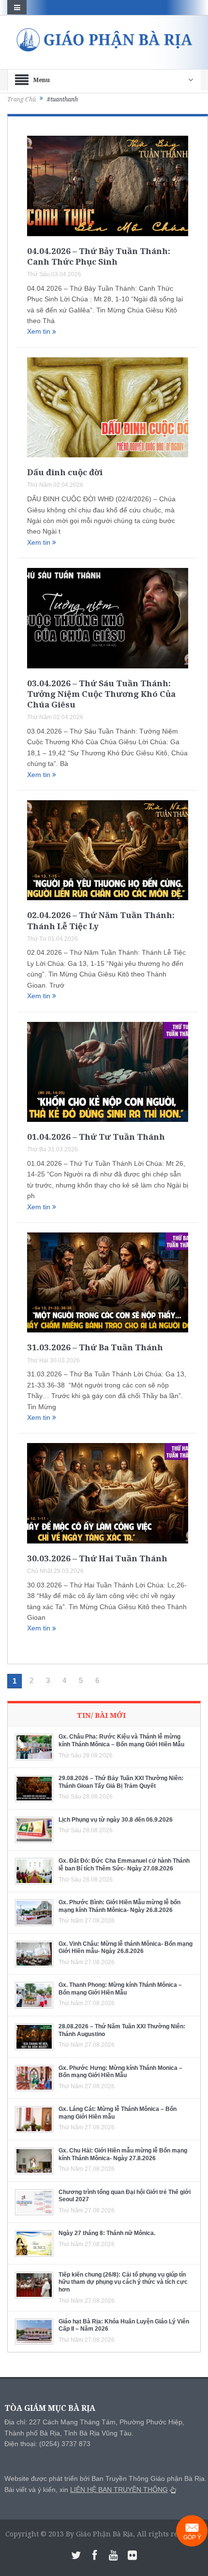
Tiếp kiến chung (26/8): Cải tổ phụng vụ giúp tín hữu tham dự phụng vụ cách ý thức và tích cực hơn (123, 2282)
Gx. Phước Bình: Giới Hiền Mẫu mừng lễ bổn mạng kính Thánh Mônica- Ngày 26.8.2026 (119, 1906)
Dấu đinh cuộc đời (65, 472)
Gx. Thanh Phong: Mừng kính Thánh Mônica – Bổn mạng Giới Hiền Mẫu (120, 1989)
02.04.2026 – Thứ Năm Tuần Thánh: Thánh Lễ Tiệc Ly (101, 920)
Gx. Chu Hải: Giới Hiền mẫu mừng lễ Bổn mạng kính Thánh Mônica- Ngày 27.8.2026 (123, 2154)
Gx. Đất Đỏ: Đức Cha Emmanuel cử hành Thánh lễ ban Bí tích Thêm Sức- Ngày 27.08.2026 (124, 1865)
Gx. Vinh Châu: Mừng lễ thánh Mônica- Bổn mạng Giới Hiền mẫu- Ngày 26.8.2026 (126, 1948)
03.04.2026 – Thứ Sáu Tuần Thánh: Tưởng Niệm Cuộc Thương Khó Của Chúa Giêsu (101, 694)
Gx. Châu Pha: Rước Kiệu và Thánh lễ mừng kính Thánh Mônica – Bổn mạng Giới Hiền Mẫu (121, 1741)
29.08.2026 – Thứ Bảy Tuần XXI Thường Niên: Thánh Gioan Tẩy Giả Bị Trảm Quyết (121, 1782)
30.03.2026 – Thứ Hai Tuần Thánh (97, 1558)
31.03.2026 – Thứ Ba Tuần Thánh (95, 1347)
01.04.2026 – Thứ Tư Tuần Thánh (96, 1137)
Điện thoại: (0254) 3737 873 (47, 2444)
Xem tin (40, 331)
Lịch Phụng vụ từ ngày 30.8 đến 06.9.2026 (116, 1820)
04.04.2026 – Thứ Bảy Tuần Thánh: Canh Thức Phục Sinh (99, 256)
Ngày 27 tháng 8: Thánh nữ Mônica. (107, 2233)
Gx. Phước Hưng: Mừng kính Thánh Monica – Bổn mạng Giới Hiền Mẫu (120, 2072)
